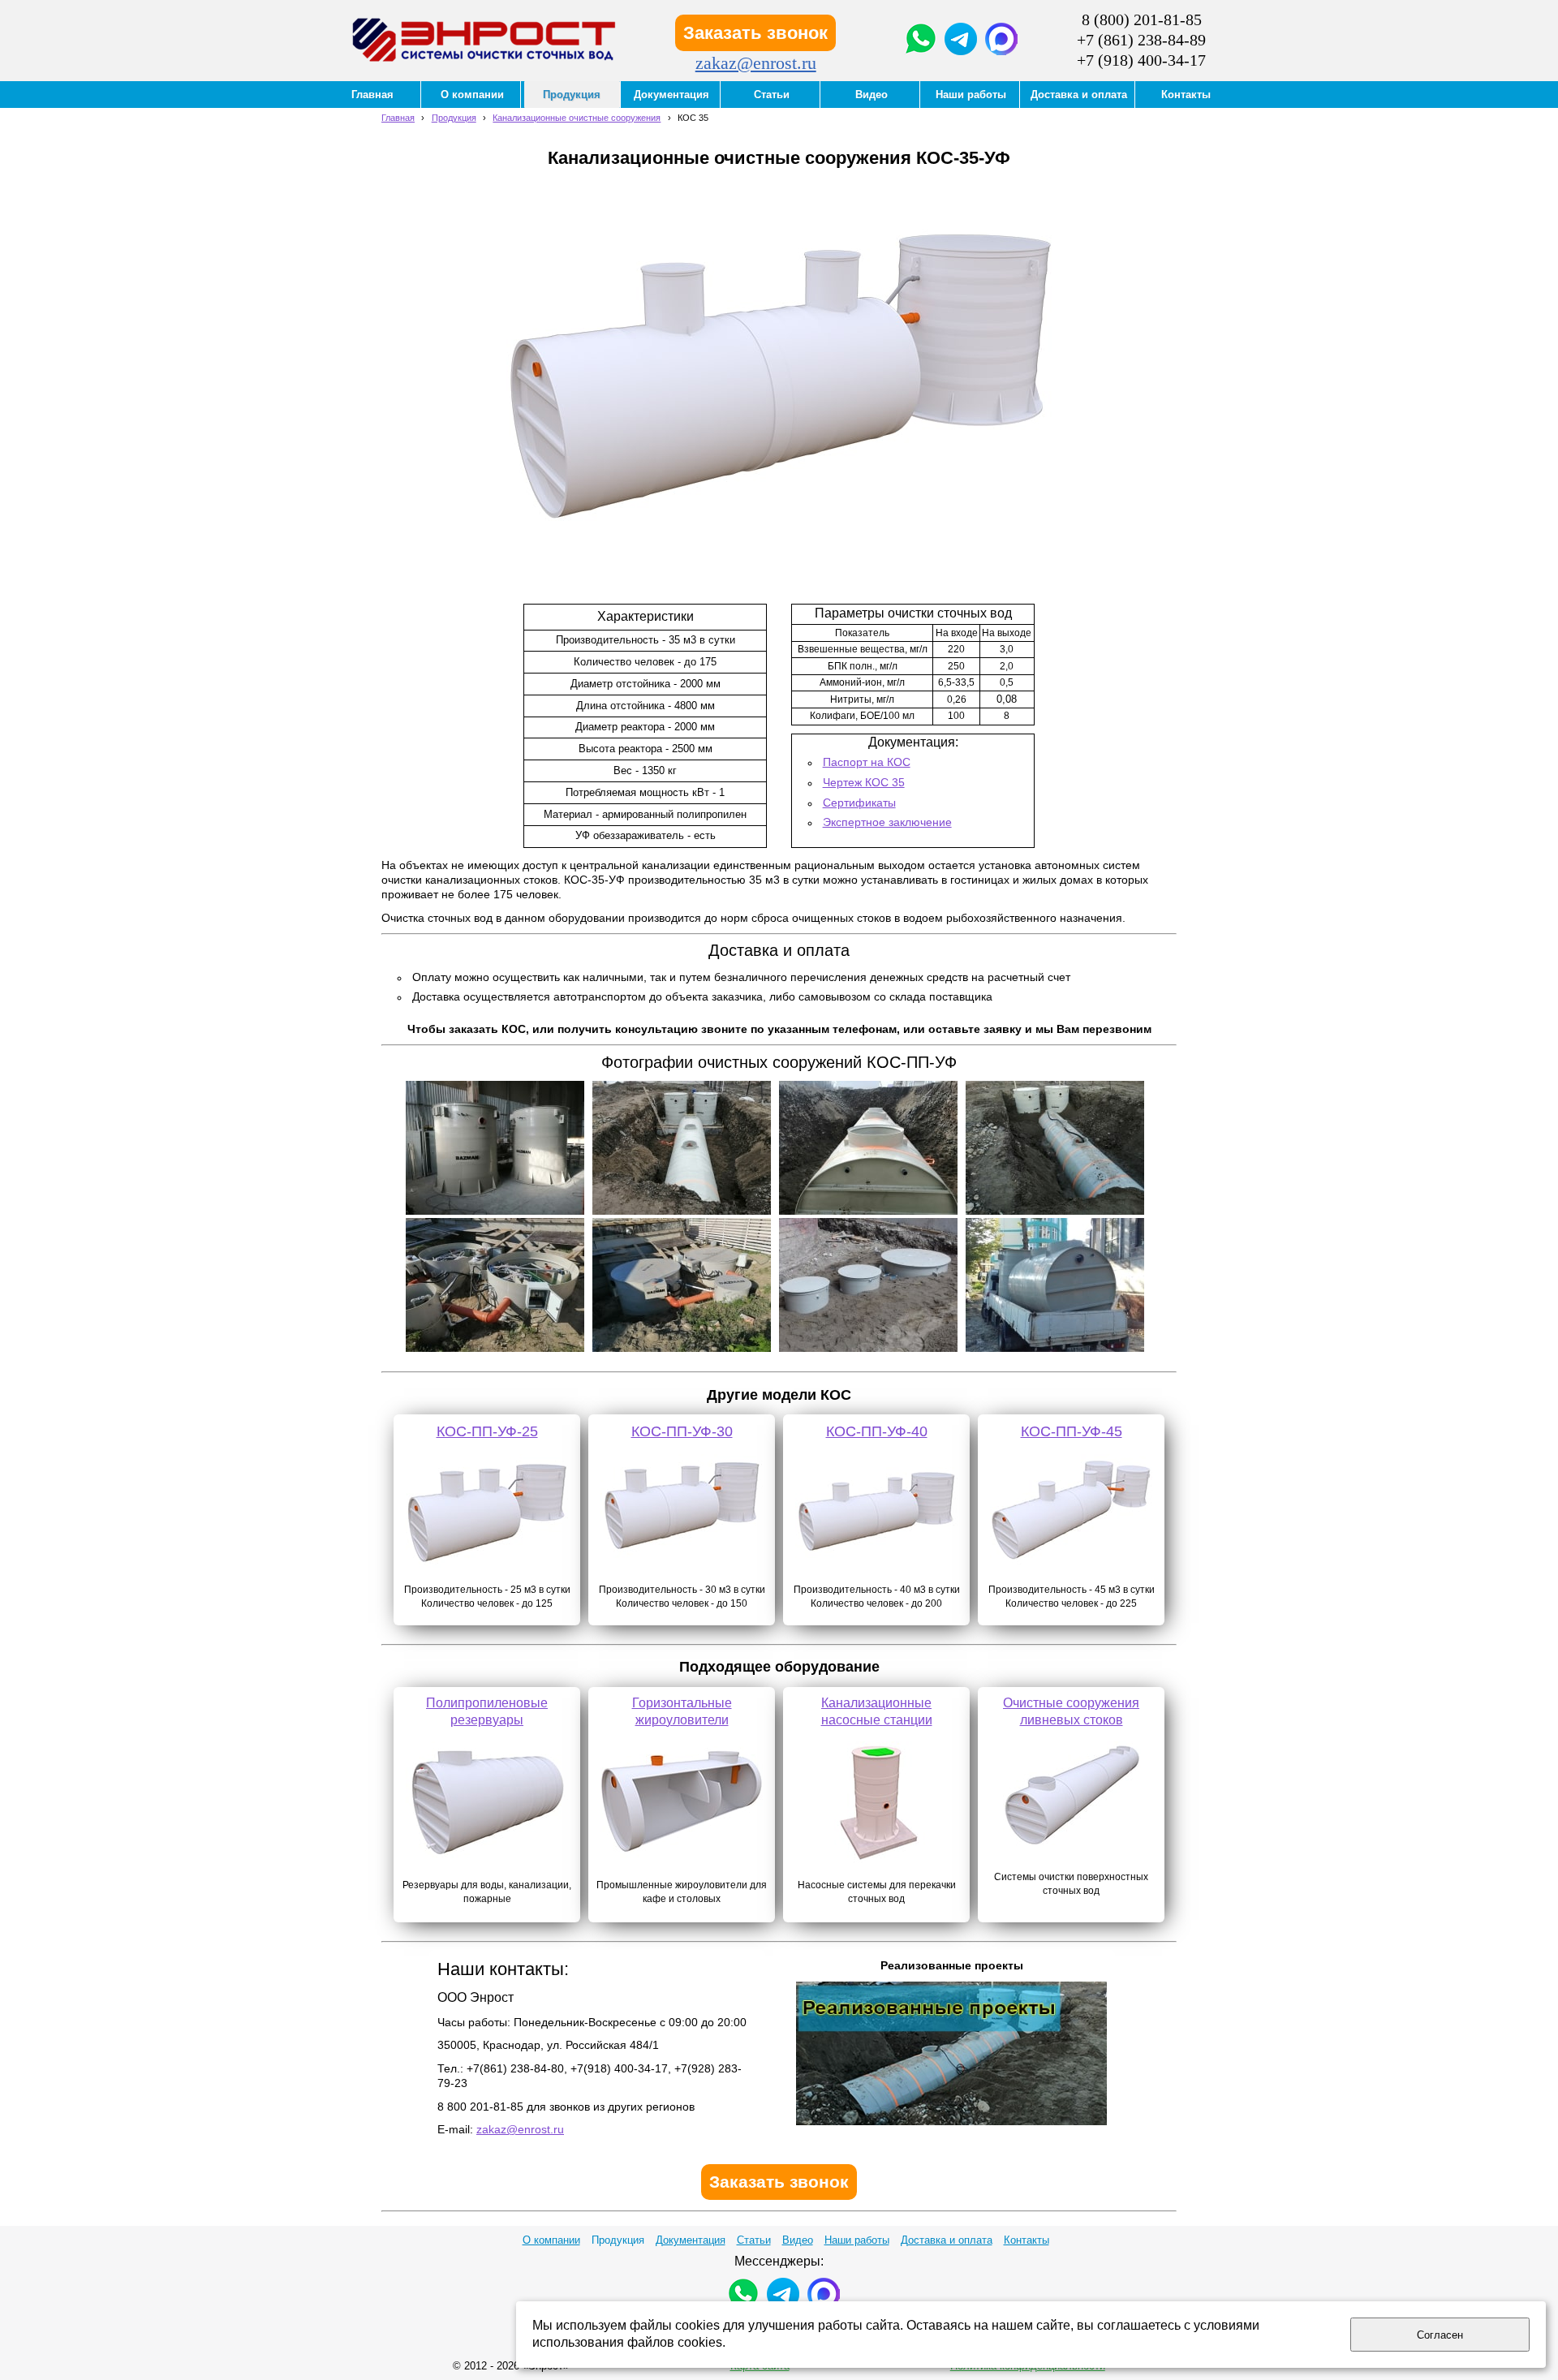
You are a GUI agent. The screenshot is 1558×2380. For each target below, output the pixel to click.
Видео (798, 2240)
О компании (551, 2240)
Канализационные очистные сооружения (577, 118)
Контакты (1026, 2240)
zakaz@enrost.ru (756, 63)
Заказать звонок (755, 33)
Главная (398, 118)
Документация (691, 2240)
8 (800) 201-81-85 (1142, 19)
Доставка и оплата (947, 2240)
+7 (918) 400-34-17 (1141, 60)
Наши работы (857, 2240)
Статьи (754, 2240)
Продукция (454, 118)
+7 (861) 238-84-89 (1141, 40)
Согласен (1440, 2335)
